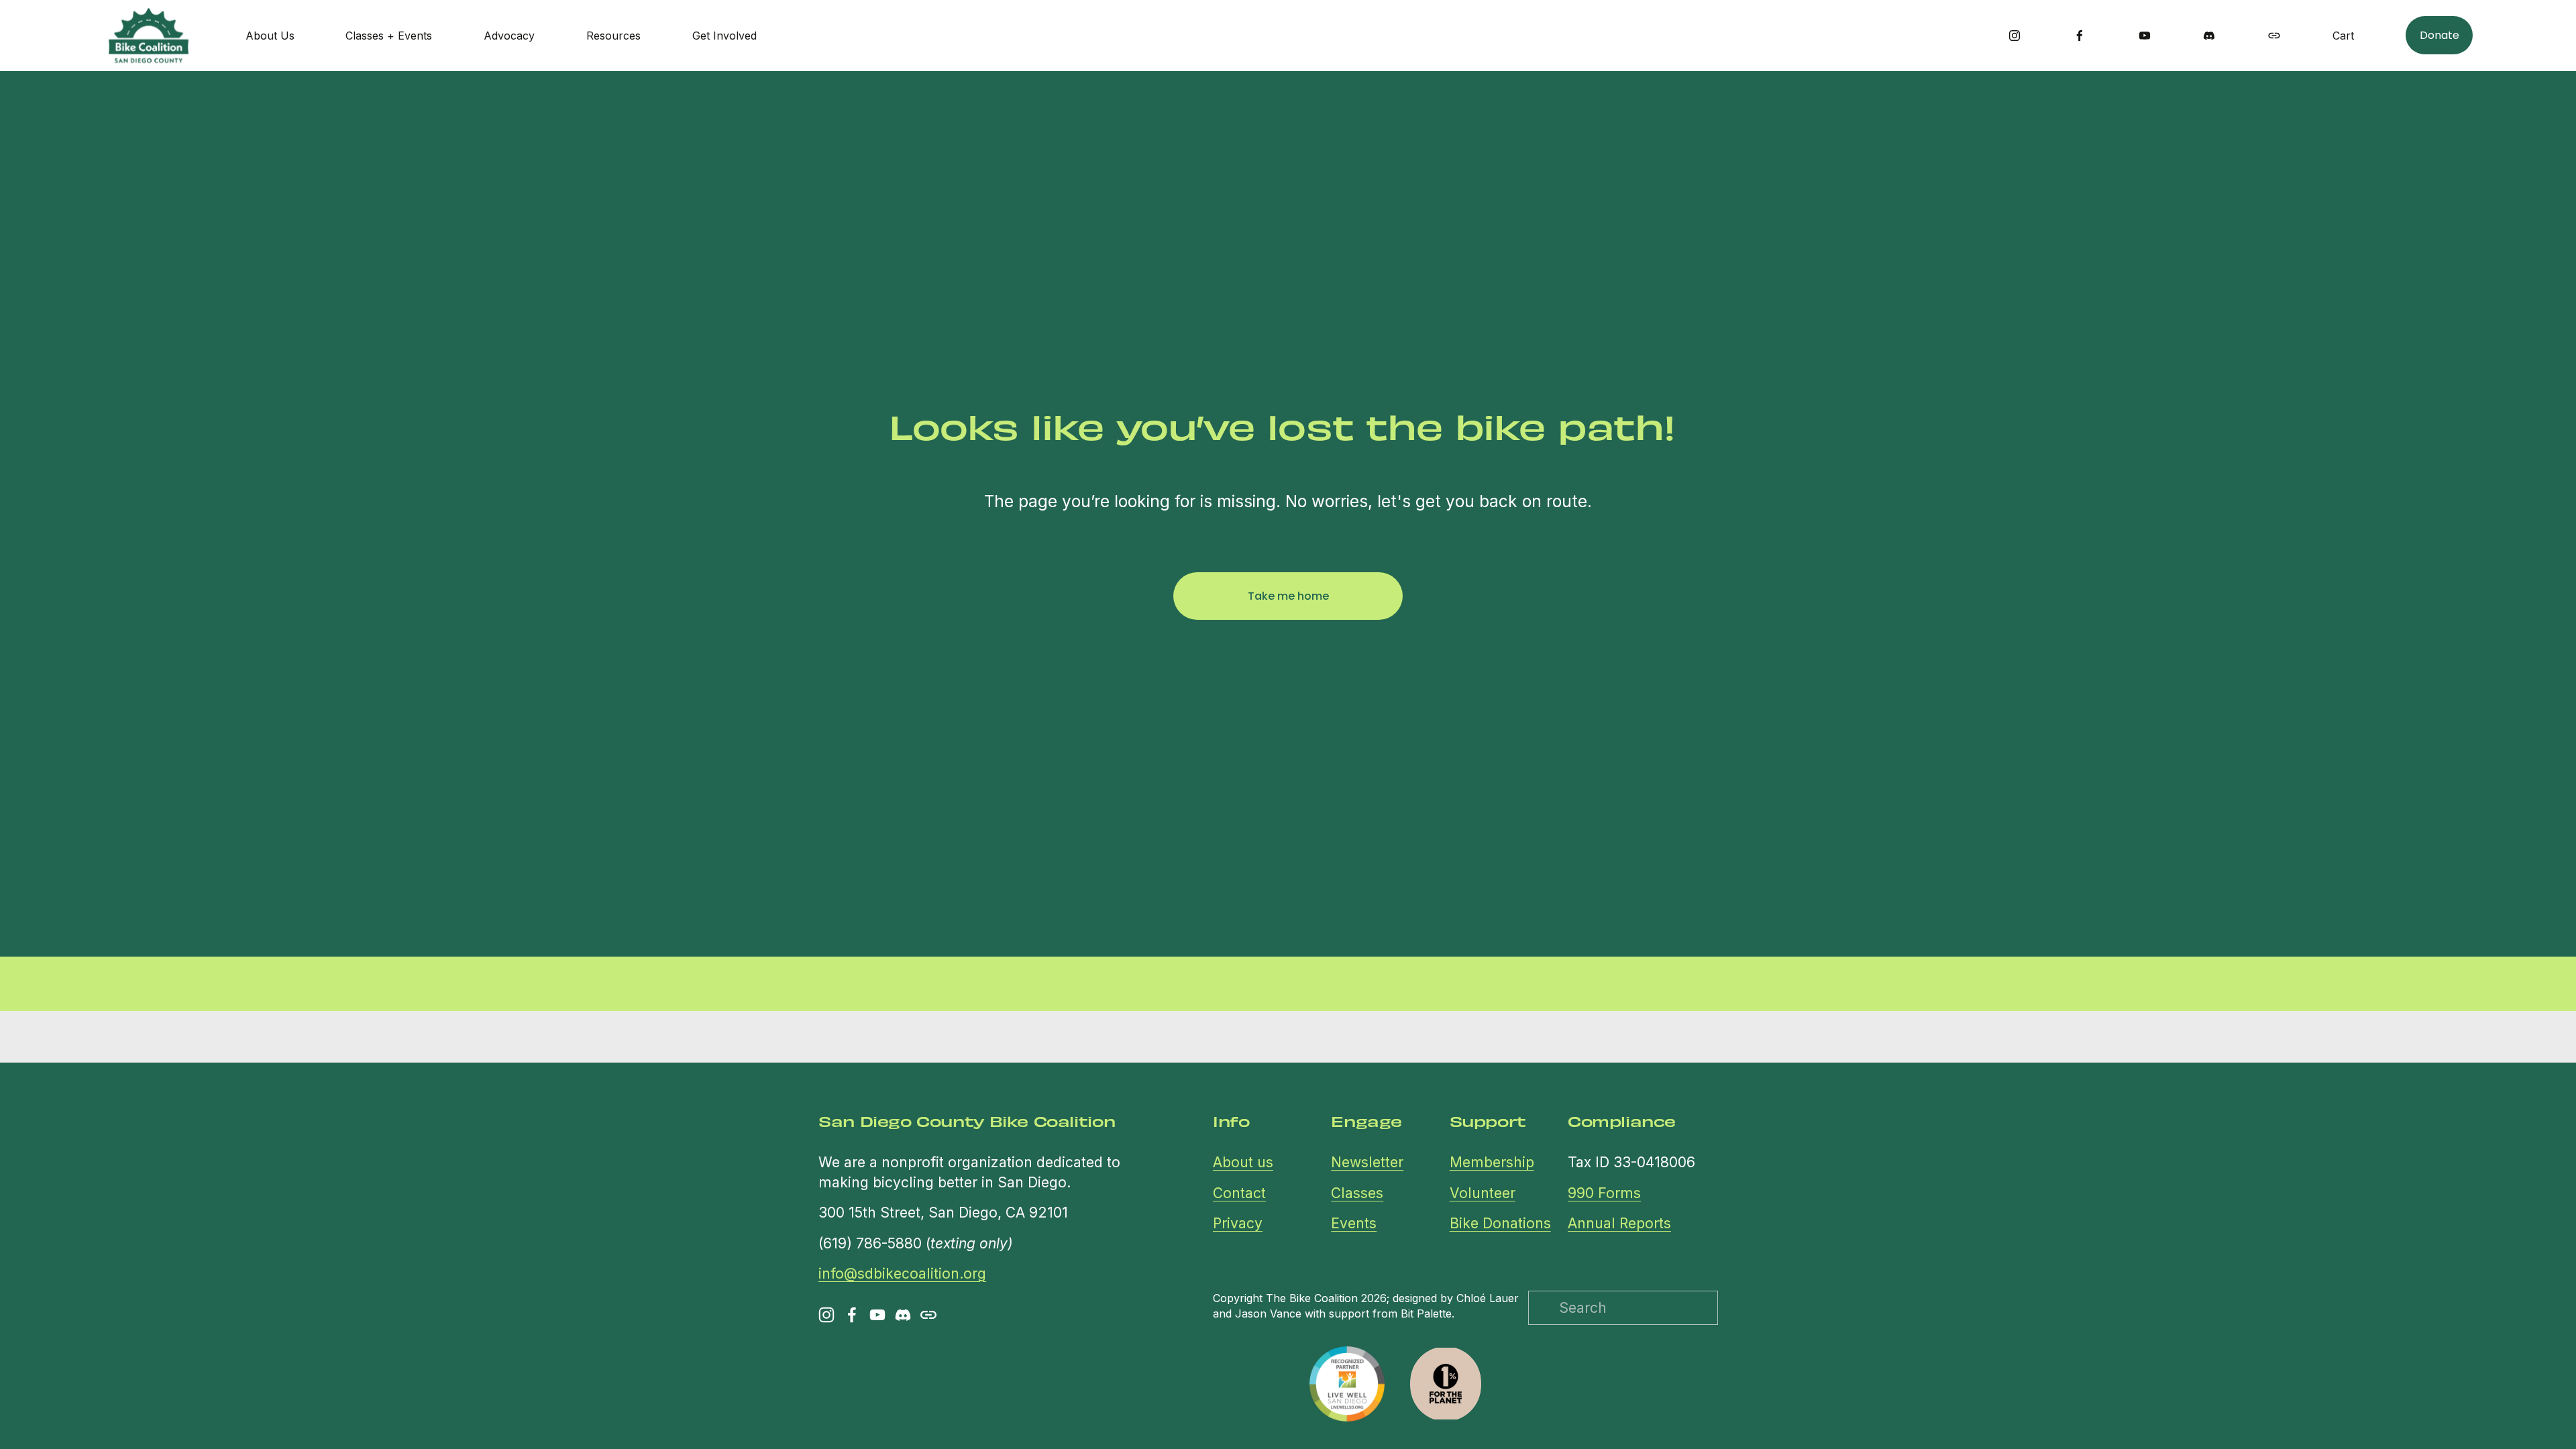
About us (1243, 1162)
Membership (1492, 1162)
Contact (1239, 1193)
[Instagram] (2015, 36)
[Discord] (2209, 36)
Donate (2439, 35)
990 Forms (1604, 1193)
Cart (2343, 36)
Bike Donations (1500, 1223)
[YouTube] (2145, 36)
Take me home (1288, 596)
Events (1354, 1223)
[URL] (2274, 36)
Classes (1357, 1193)
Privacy (1238, 1223)
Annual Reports (1619, 1223)
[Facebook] (2080, 36)
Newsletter (1367, 1162)
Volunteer (1483, 1193)
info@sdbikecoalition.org (902, 1274)
